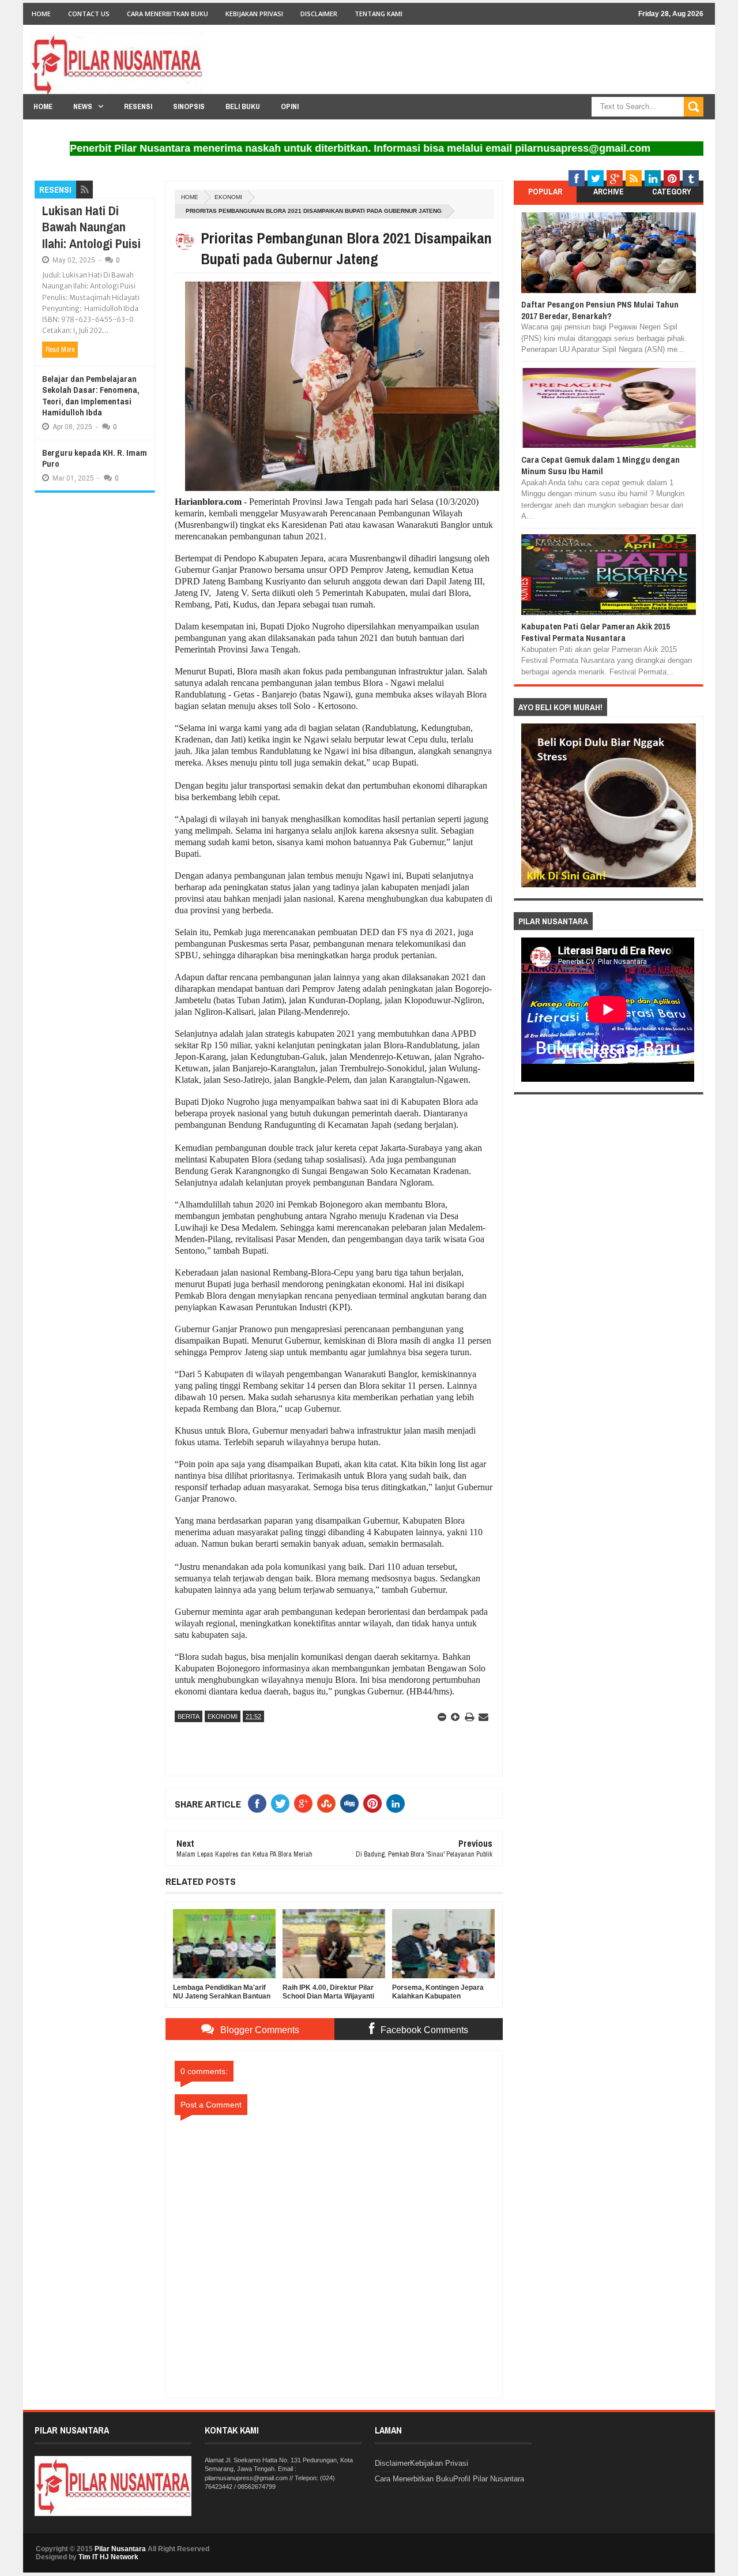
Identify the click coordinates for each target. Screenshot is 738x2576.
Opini (290, 106)
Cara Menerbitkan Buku (167, 14)
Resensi (138, 106)
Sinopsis (189, 106)
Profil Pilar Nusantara (489, 2479)
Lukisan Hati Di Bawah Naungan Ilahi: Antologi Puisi (91, 227)
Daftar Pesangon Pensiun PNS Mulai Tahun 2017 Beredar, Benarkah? (600, 310)
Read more (60, 350)
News (83, 106)
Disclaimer (319, 14)
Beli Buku (243, 106)
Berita (189, 1716)
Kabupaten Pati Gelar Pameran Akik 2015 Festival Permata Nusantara (596, 632)
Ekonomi (228, 197)
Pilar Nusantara (120, 2549)
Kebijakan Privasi (254, 14)
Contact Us (89, 14)
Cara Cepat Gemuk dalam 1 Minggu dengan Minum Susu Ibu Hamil (600, 465)
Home (41, 14)
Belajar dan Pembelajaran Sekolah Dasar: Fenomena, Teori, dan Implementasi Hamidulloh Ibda (91, 396)
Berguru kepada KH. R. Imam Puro (95, 458)
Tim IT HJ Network (108, 2557)
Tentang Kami (379, 14)
